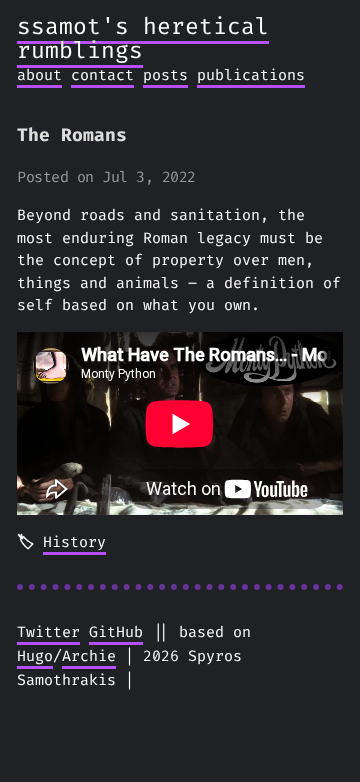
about (39, 75)
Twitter (48, 632)
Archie (89, 656)
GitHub (116, 632)
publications (251, 75)
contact (102, 75)
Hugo (35, 656)
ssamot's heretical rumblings (143, 38)
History (74, 542)
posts (165, 75)
